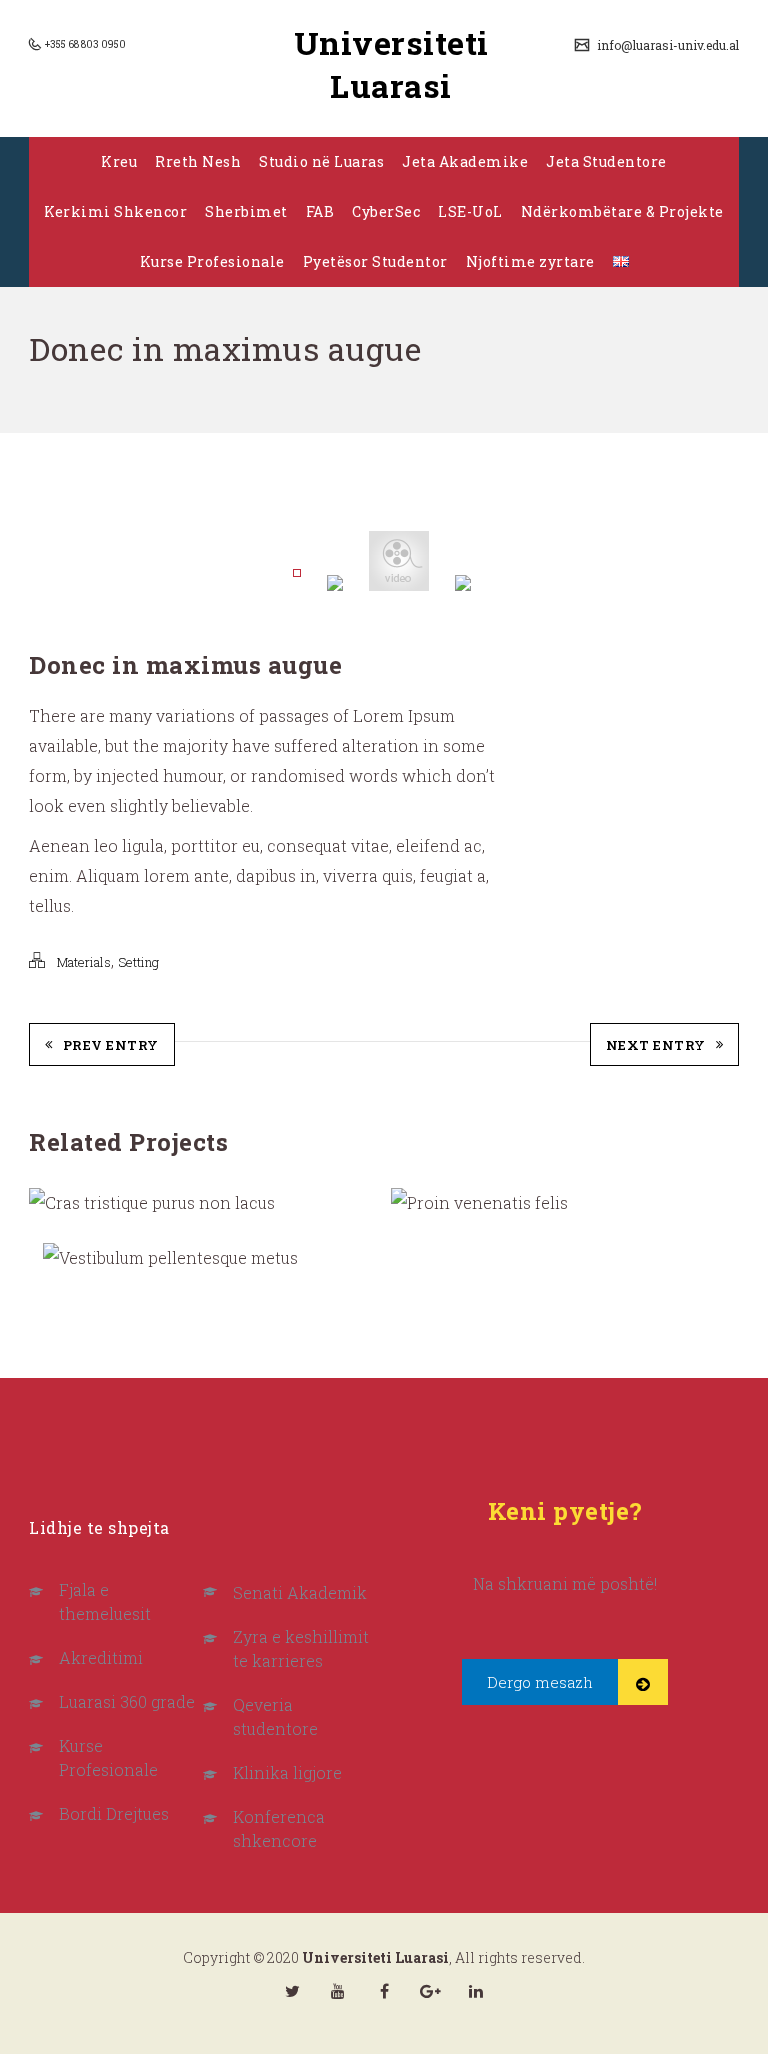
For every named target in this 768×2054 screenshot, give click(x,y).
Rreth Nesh (198, 161)
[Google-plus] (430, 1991)
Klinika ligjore (287, 1772)
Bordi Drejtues (114, 1813)
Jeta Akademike (465, 161)
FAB (320, 211)
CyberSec (386, 211)
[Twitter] (292, 1991)
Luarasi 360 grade (127, 1701)
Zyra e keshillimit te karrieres (301, 1648)
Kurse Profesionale (212, 261)
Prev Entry (111, 1045)
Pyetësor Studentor (375, 261)
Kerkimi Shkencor (115, 211)
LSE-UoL (470, 211)
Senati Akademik (300, 1592)
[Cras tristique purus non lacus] (63, 1203)
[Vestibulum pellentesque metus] (78, 1258)
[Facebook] (384, 1991)
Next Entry (656, 1045)
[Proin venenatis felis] (426, 1203)
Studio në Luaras (321, 161)
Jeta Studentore (606, 161)
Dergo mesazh (540, 1682)
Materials (84, 962)
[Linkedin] (476, 1991)
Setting (138, 962)
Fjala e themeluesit (105, 1601)
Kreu (119, 161)
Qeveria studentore (275, 1716)
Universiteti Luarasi (391, 64)
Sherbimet (246, 211)
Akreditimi (101, 1657)
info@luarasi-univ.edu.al (666, 45)
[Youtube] (338, 1991)
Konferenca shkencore (279, 1828)
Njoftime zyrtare (530, 261)
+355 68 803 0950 (84, 44)
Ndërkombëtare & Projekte (622, 211)
